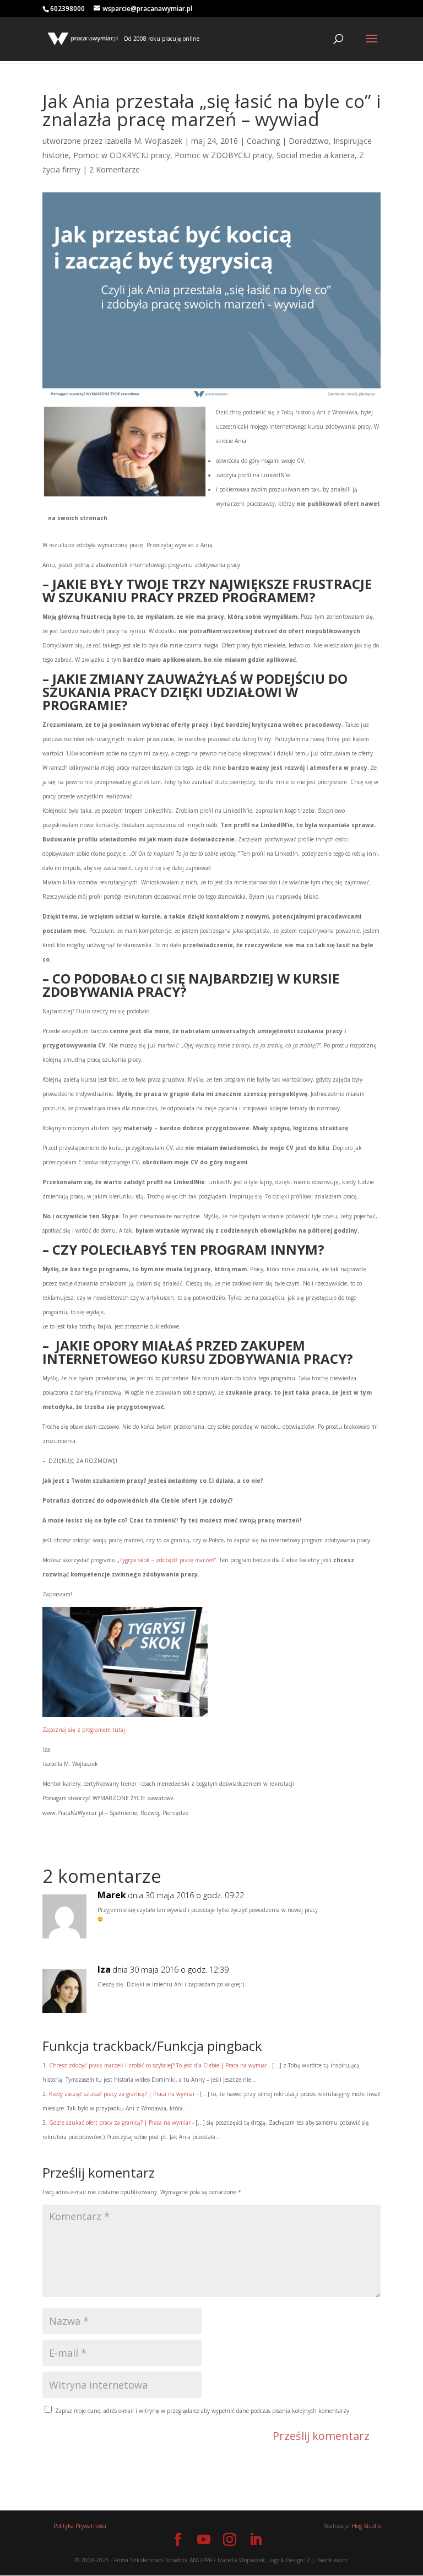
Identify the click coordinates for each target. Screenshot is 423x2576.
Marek (112, 1895)
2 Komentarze (115, 169)
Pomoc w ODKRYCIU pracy (122, 155)
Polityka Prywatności (80, 2526)
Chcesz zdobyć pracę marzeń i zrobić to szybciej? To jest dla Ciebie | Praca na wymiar (158, 2065)
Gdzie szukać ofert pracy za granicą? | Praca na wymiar (120, 2123)
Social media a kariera (316, 155)
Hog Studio (366, 2526)
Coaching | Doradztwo (288, 141)
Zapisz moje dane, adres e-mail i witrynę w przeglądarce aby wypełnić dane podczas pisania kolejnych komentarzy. (203, 2411)
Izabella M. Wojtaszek (143, 141)
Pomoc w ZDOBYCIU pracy (223, 155)
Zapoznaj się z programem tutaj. (85, 1730)
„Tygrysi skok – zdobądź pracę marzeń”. (167, 1560)
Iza (104, 1970)
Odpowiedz (340, 1907)
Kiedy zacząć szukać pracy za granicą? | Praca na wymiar (122, 2094)
